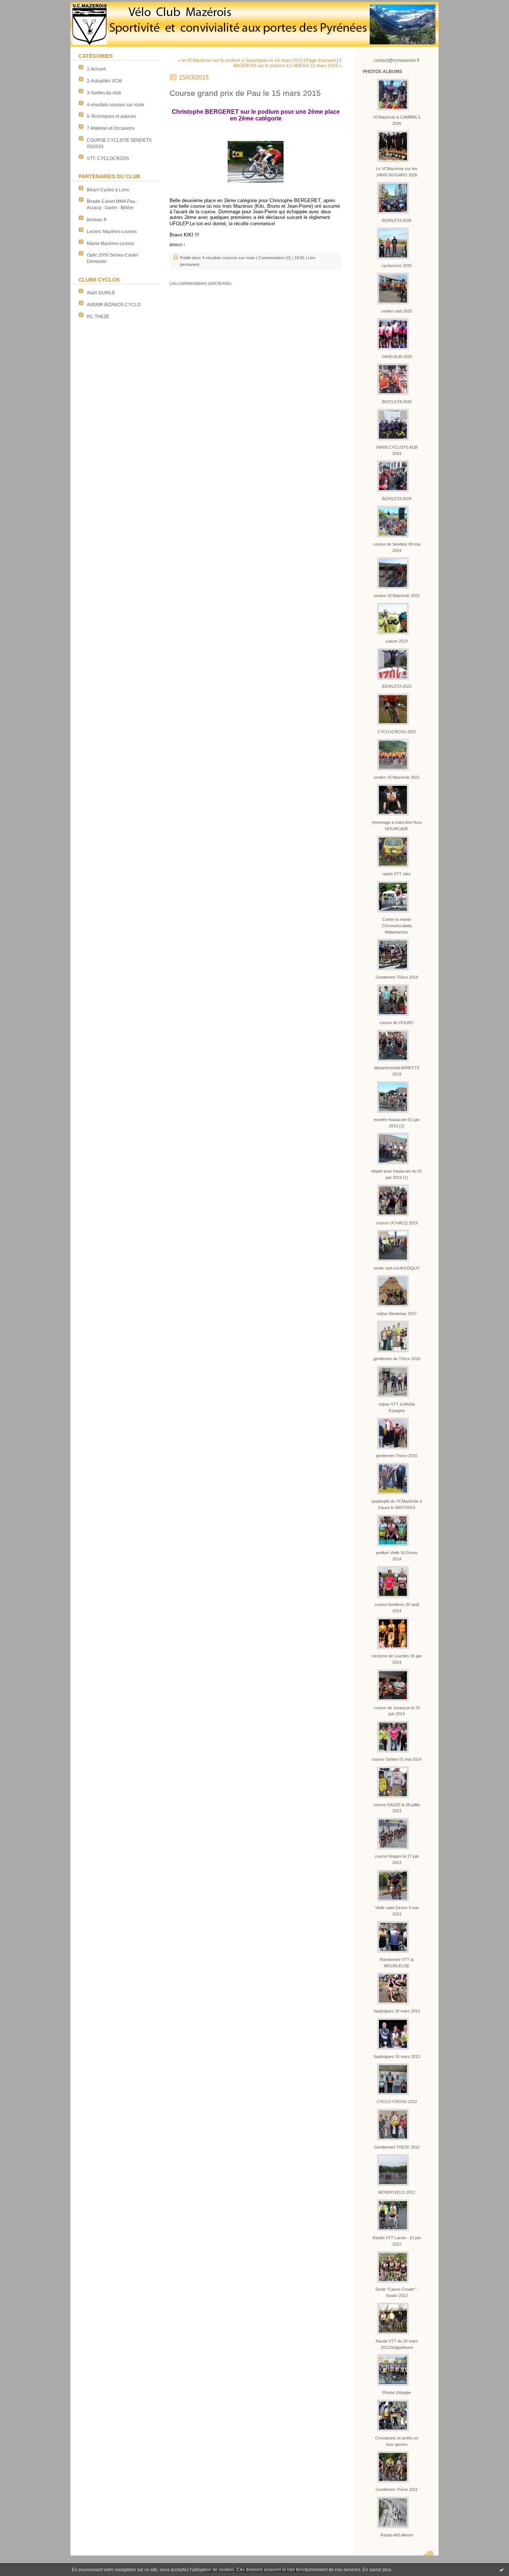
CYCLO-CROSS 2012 (397, 2102)
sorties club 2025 (397, 311)
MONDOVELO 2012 (397, 2192)
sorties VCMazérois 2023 (397, 596)
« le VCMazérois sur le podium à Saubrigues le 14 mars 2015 (240, 60)
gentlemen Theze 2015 (397, 1456)
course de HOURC (397, 1023)
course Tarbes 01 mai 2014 (397, 1759)
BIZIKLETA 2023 (397, 686)
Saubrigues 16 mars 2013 (397, 2056)
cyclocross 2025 (397, 266)
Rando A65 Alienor (397, 2535)
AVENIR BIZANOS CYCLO (114, 305)
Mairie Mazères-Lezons (111, 244)
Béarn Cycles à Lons (108, 190)
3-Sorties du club (104, 93)
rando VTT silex (397, 874)
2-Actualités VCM (104, 81)
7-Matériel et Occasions (111, 128)
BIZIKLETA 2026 (397, 220)
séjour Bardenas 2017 (397, 1314)
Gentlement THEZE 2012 (397, 2147)
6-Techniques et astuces (111, 116)
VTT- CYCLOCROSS (108, 159)
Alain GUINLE (101, 293)
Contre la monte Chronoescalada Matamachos (397, 926)
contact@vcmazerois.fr (397, 60)
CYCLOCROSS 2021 (397, 732)
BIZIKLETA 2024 (397, 499)
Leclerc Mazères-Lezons (112, 232)
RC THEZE (98, 317)
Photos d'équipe (397, 2393)
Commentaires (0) (275, 258)
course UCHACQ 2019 (397, 1223)
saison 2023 (397, 641)
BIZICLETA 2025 (397, 402)
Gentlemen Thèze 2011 (397, 2489)
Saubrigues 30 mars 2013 (397, 2011)
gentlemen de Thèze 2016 (397, 1359)
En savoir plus (377, 2570)
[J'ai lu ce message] (502, 2570)
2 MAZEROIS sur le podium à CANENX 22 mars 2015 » (287, 63)
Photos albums (382, 72)
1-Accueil (96, 69)
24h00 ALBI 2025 (397, 357)
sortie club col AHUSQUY (397, 1268)
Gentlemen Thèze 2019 (397, 977)
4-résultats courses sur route (116, 105)
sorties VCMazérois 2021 (397, 777)
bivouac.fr (97, 220)
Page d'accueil (321, 60)
